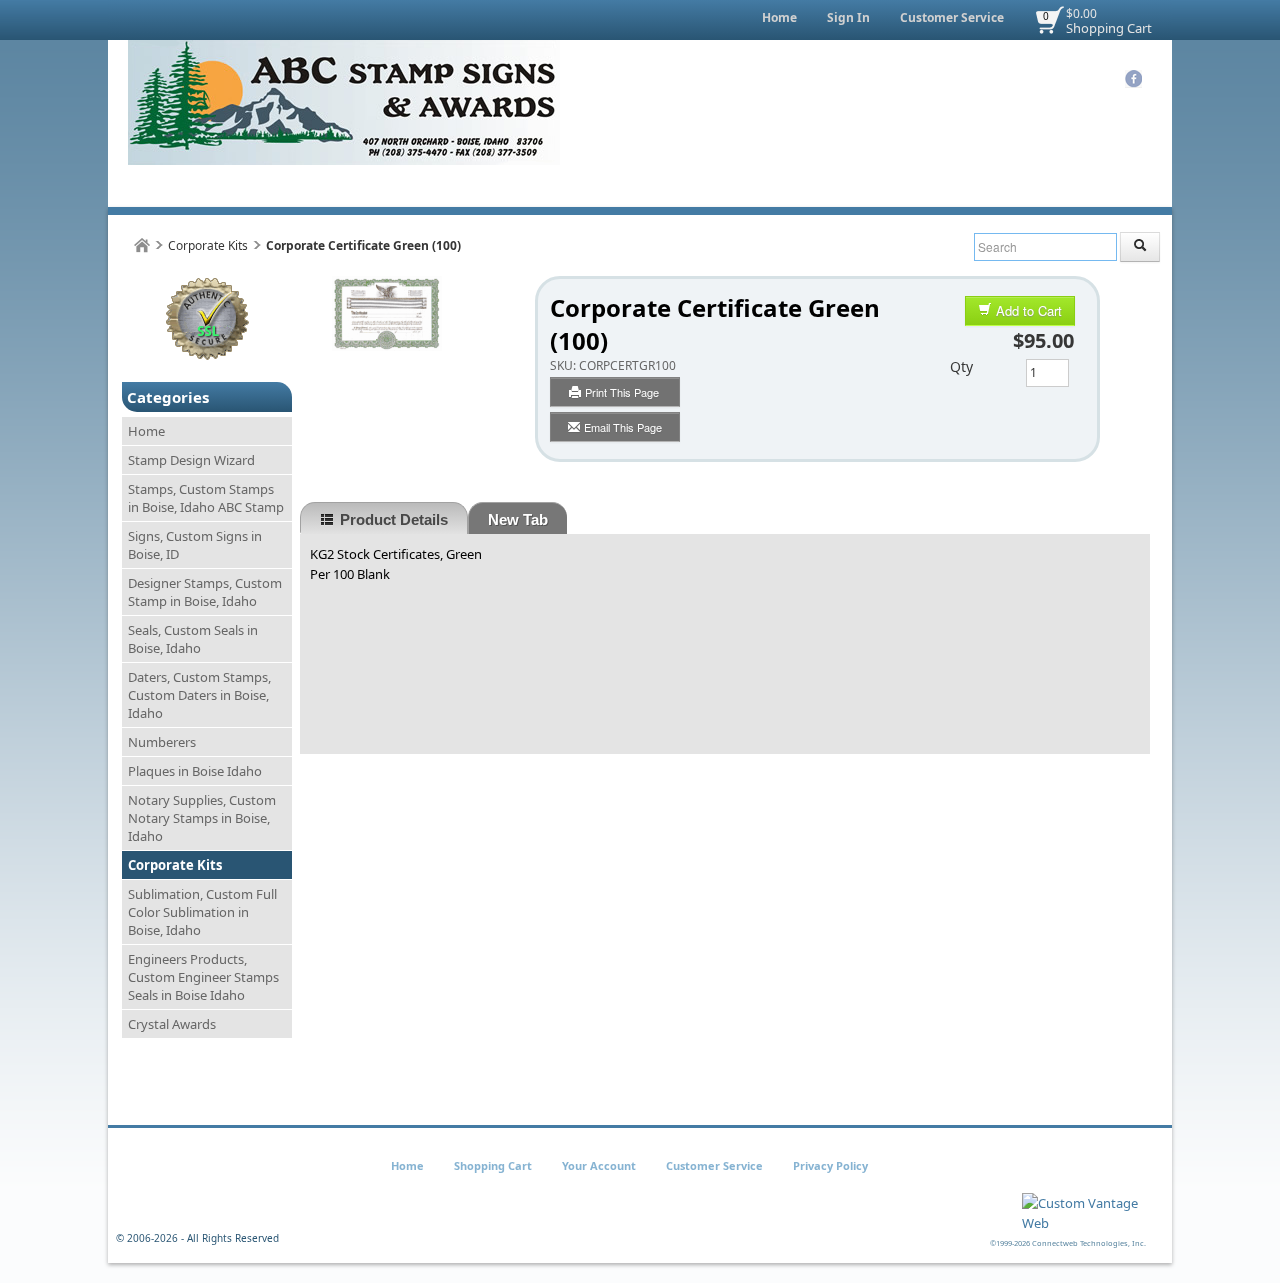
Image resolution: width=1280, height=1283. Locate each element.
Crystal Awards (172, 1024)
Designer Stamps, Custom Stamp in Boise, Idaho (205, 592)
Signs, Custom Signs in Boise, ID (195, 545)
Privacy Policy (830, 1165)
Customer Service (952, 17)
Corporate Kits (208, 245)
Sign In (848, 17)
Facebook (1133, 79)
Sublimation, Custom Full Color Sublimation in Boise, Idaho (202, 912)
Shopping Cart (1109, 28)
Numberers (162, 742)
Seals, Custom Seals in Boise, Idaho (193, 639)
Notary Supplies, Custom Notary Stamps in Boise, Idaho (202, 818)
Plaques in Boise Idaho (195, 771)
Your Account (599, 1165)
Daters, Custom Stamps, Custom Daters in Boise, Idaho (199, 695)
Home (779, 17)
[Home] (142, 245)
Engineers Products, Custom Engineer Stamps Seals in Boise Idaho (203, 977)
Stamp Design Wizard (191, 460)
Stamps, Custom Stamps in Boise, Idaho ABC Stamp (206, 498)
